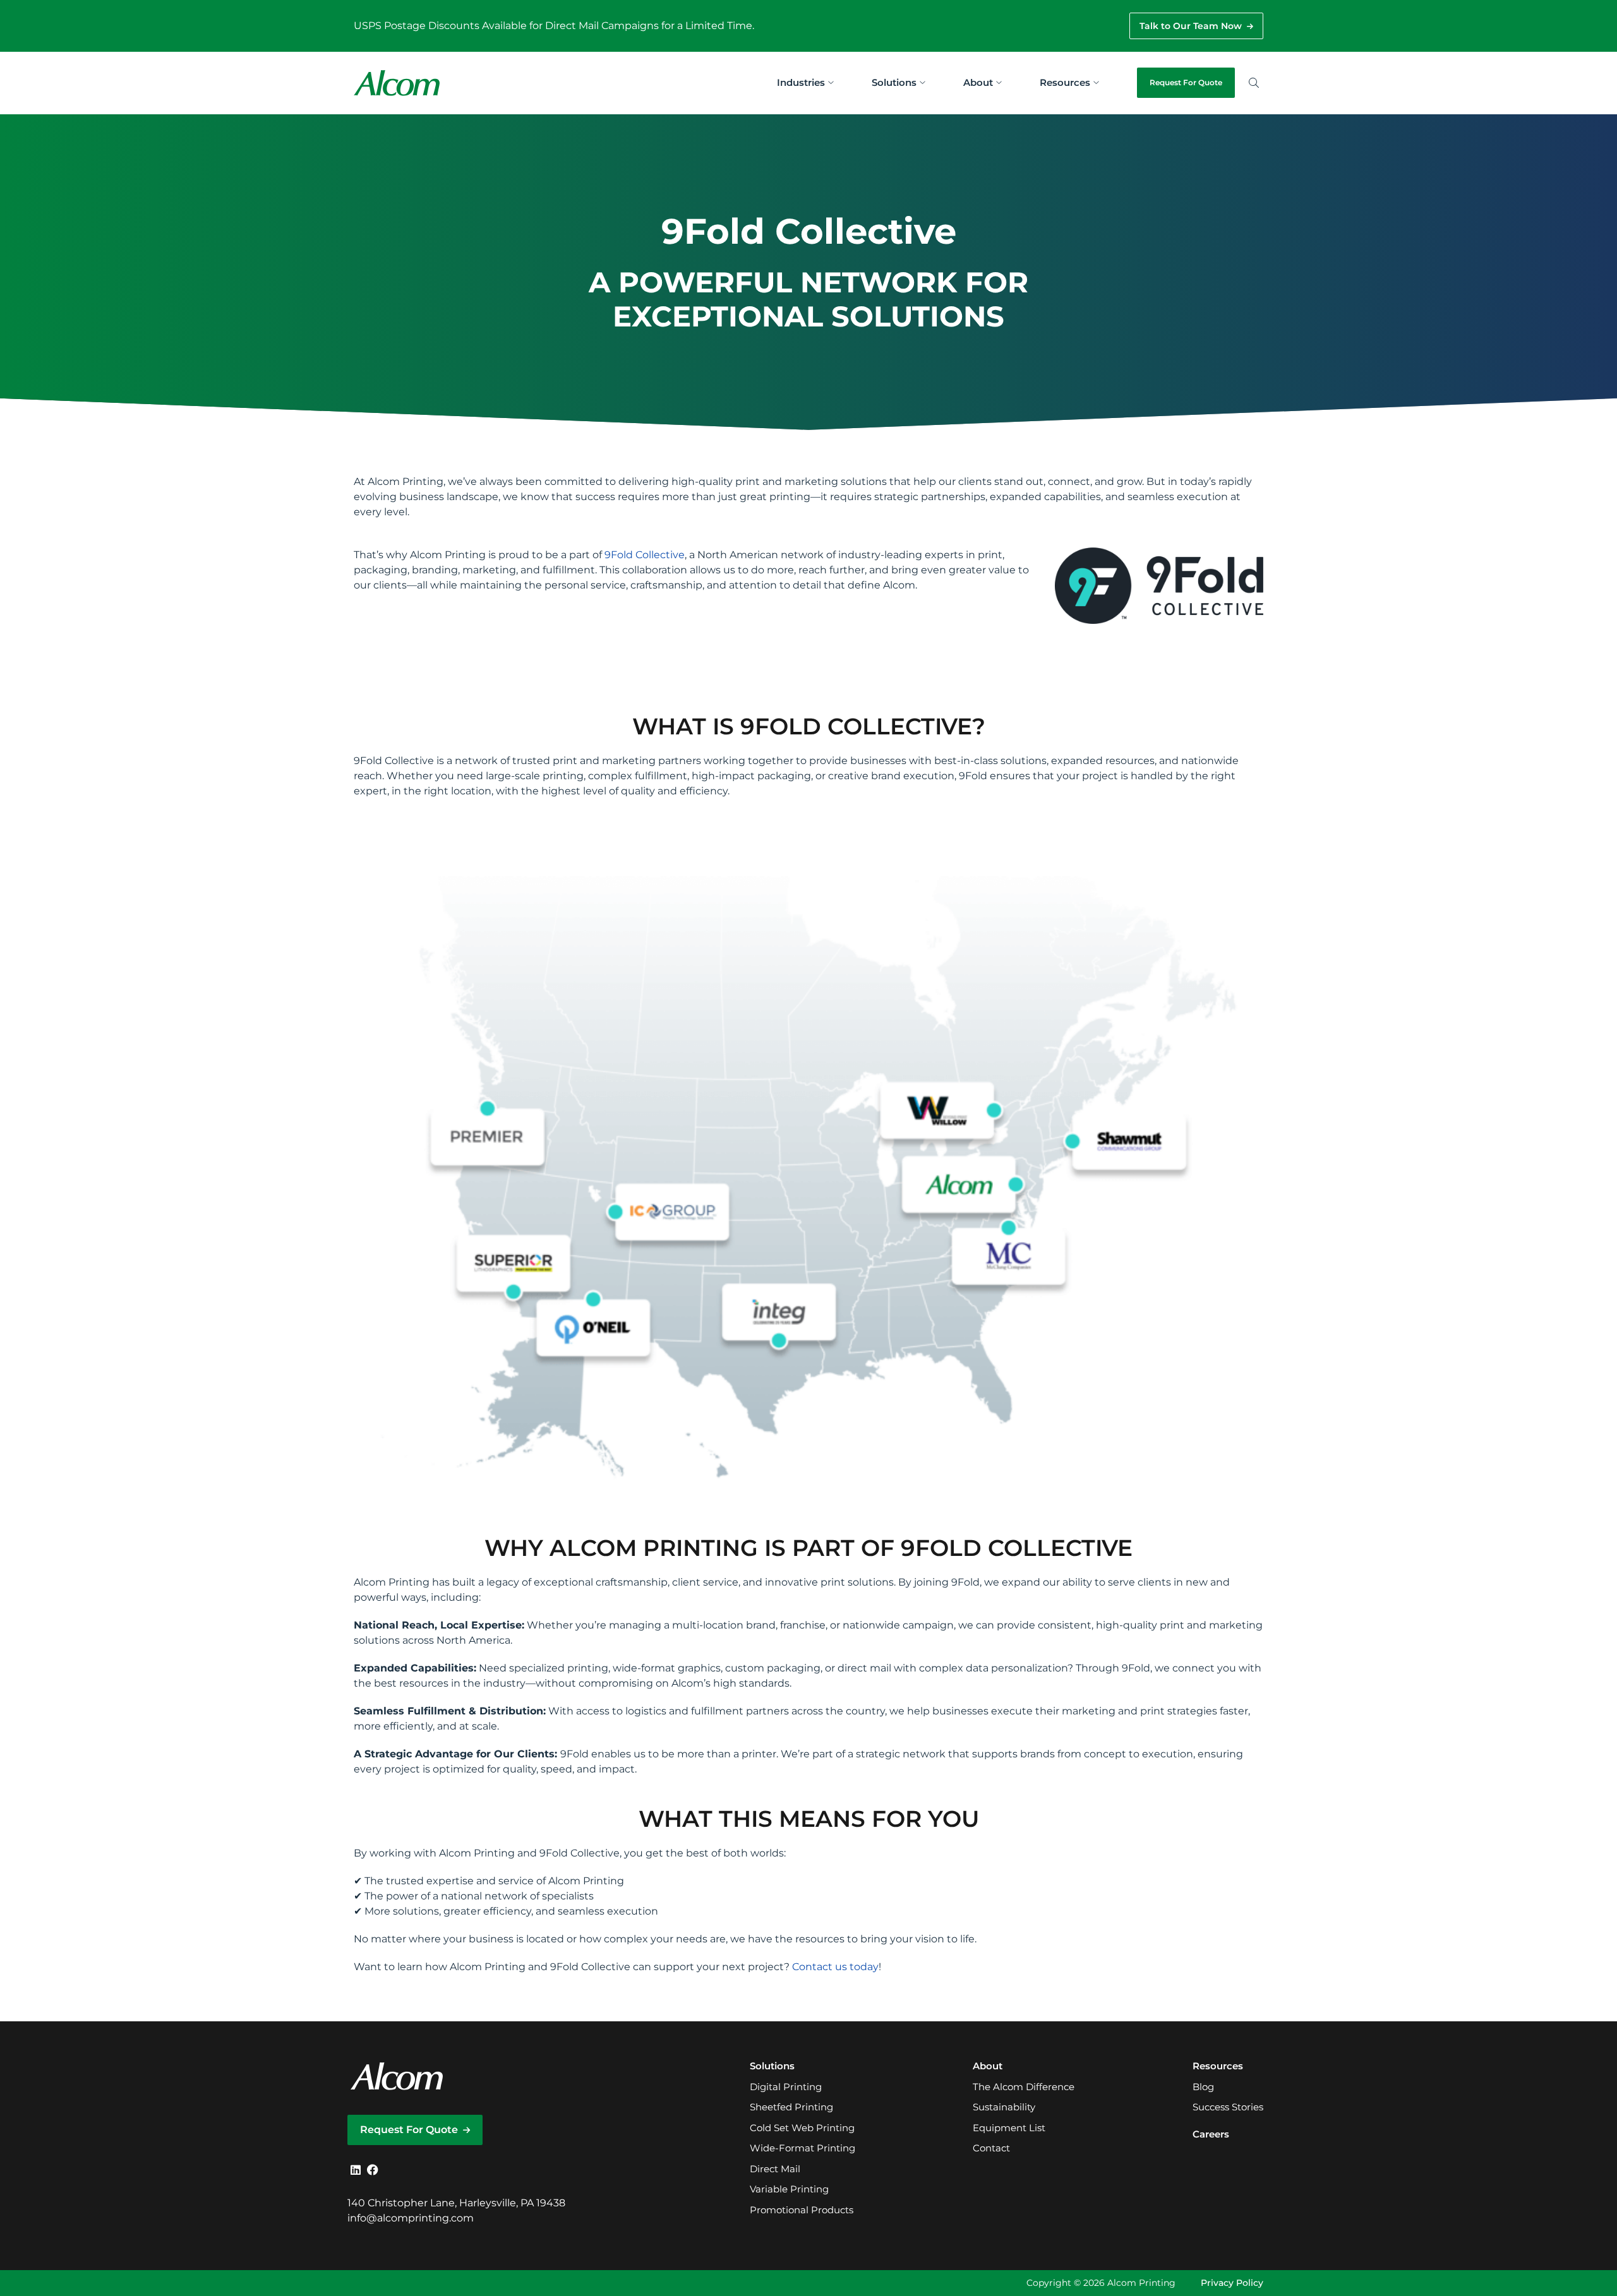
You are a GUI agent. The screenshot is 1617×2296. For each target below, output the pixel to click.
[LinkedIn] (356, 2170)
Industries (801, 82)
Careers (1211, 2134)
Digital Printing (786, 2087)
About (978, 82)
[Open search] (1254, 83)
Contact (991, 2148)
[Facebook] (373, 2170)
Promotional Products (802, 2210)
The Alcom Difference (1024, 2087)
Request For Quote (1186, 82)
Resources (1065, 82)
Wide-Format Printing (802, 2148)
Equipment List (1009, 2128)
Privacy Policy (1232, 2283)
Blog (1203, 2087)
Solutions (894, 82)
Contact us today (835, 1967)
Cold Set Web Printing (802, 2128)
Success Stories (1228, 2107)
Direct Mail (775, 2169)
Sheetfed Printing (791, 2107)
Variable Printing (789, 2189)
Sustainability (1004, 2107)
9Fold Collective (645, 555)
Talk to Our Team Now (1191, 26)
